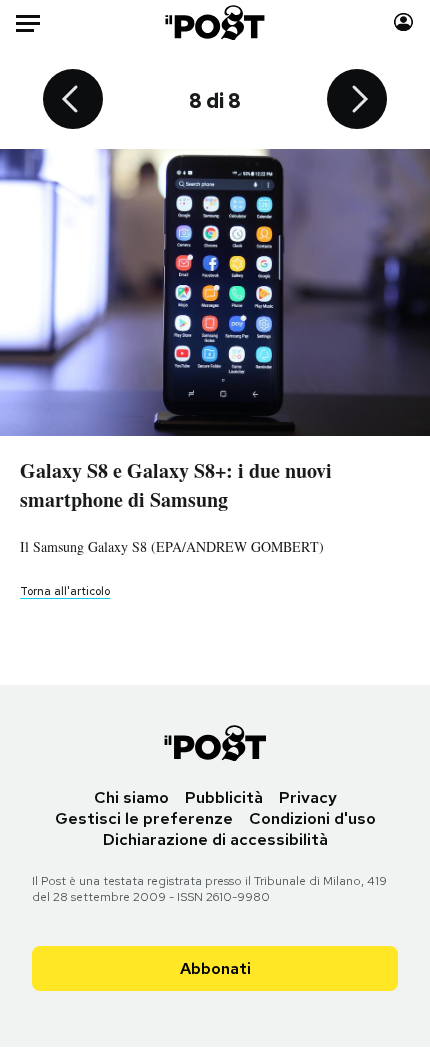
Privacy (308, 797)
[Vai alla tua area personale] (403, 22)
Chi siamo (131, 797)
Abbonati (215, 968)
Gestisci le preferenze (144, 818)
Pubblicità (224, 797)
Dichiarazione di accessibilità (215, 839)
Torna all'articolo (65, 591)
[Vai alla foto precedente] (73, 101)
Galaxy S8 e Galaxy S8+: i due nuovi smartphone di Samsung (176, 485)
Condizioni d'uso (312, 818)
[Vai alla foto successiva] (357, 101)
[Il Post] (215, 22)
